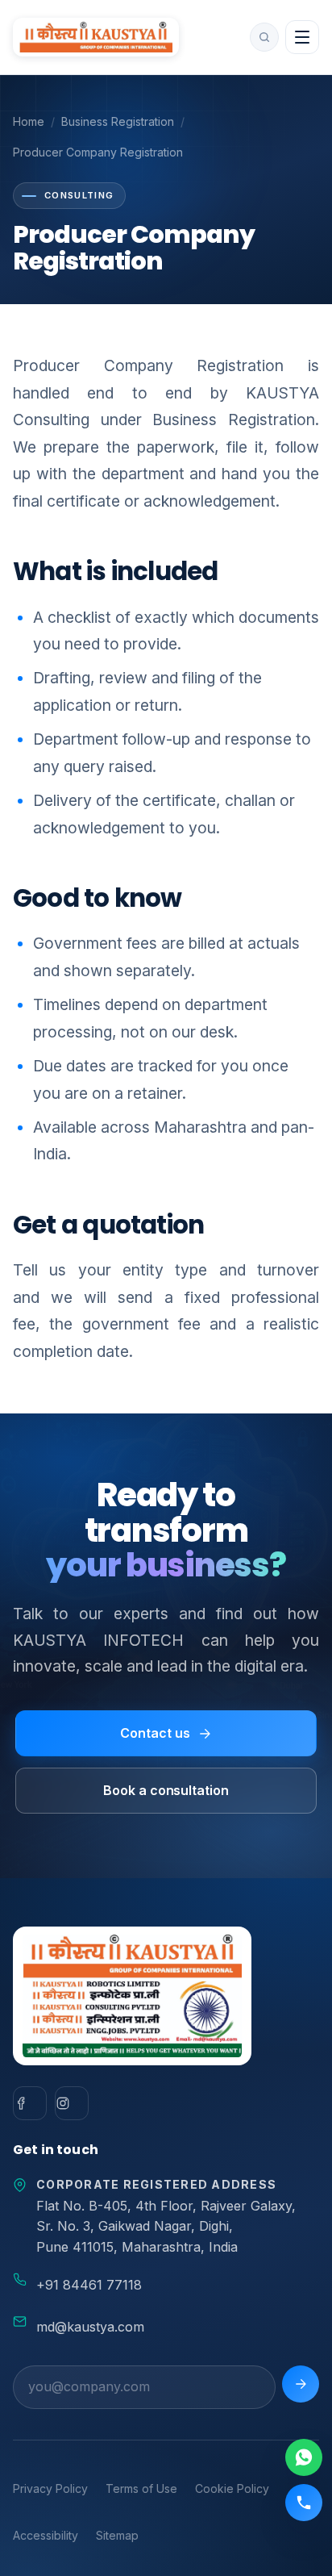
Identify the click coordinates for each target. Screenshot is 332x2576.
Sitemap (117, 2535)
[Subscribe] (301, 2384)
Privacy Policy (50, 2488)
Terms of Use (141, 2488)
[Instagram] (72, 2103)
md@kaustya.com (90, 2327)
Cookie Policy (232, 2488)
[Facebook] (30, 2103)
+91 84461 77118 (89, 2285)
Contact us (155, 1733)
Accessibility (46, 2535)
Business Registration (118, 121)
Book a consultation (166, 1790)
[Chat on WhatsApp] (304, 2457)
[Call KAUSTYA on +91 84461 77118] (304, 2503)
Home (29, 121)
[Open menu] (302, 37)
